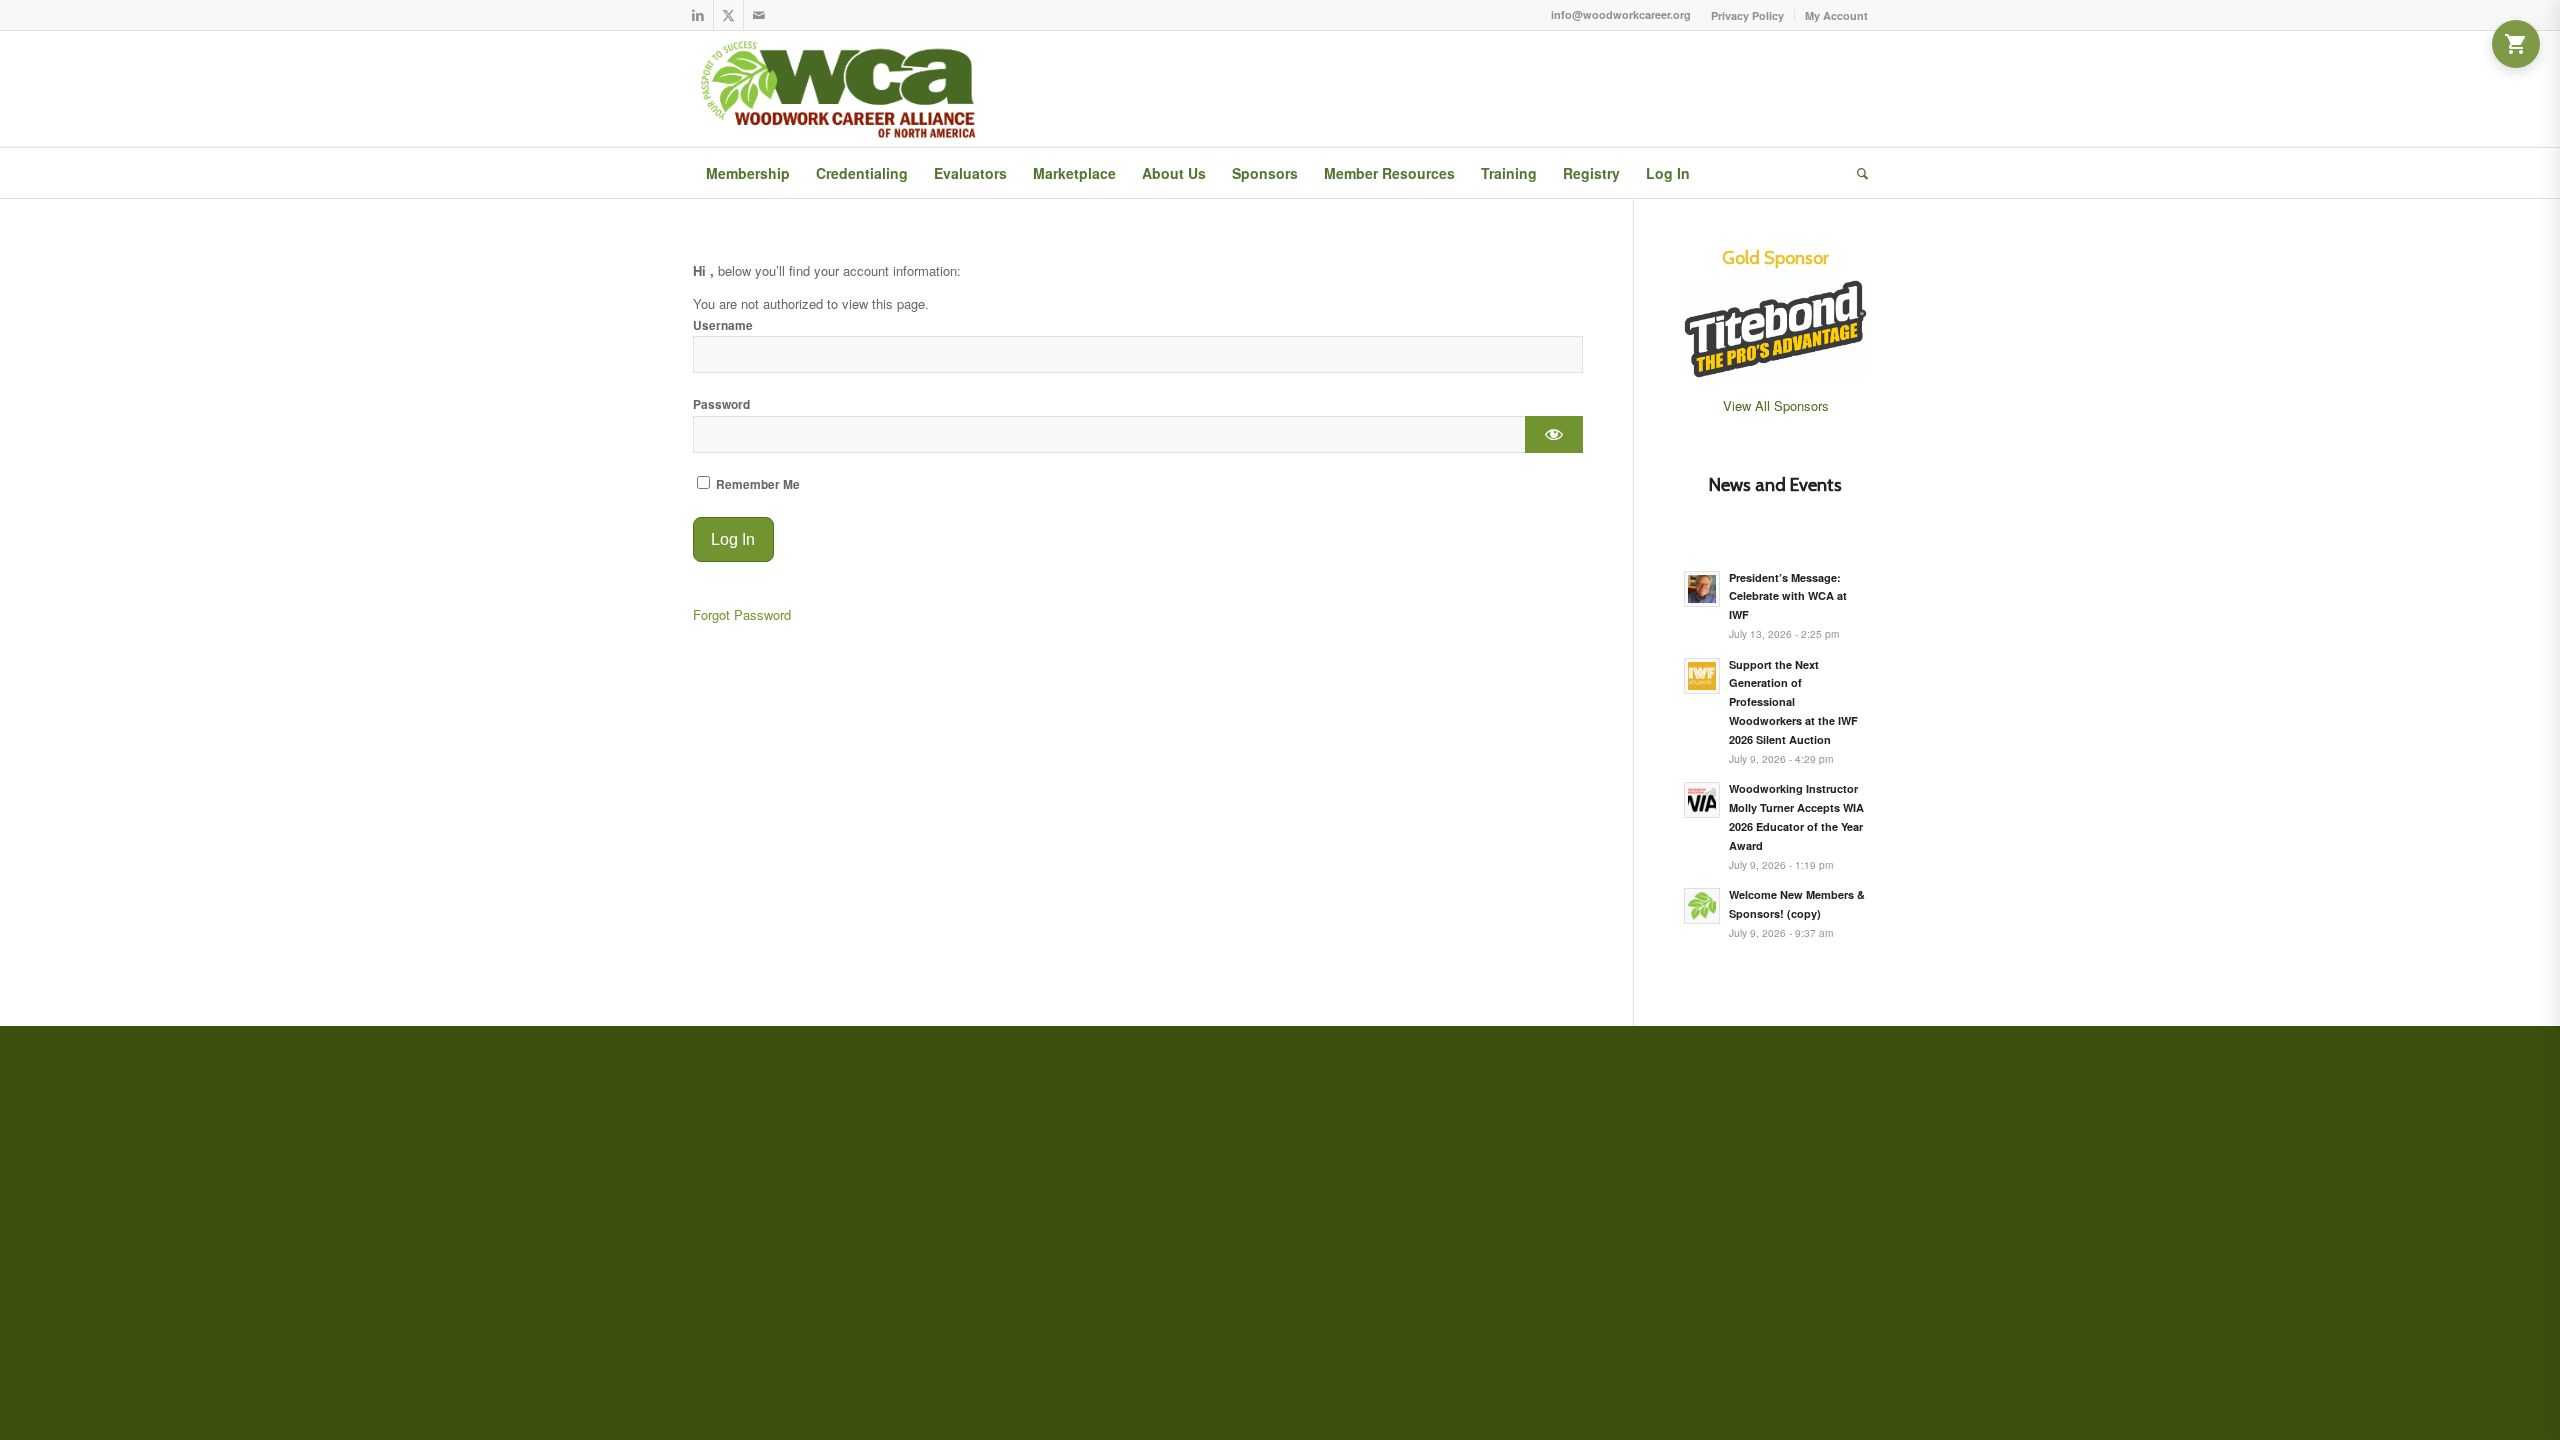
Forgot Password (742, 614)
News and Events (1775, 485)
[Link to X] (728, 15)
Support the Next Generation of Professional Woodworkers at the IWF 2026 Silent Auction (1793, 702)
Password (721, 404)
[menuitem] (1748, 15)
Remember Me (756, 484)
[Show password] (1553, 434)
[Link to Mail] (759, 15)
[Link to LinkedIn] (698, 15)
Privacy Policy (1747, 15)
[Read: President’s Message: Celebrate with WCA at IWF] (1702, 589)
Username (723, 325)
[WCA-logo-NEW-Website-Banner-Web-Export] (842, 89)
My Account (1836, 15)
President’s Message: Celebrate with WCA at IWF (1788, 596)
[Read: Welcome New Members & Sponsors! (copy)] (1702, 906)
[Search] (1856, 173)
